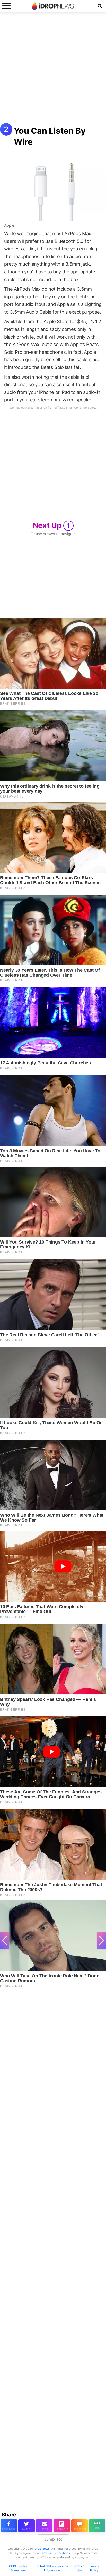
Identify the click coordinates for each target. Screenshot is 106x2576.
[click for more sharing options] (97, 2526)
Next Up (51, 525)
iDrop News (42, 2549)
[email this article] (44, 2526)
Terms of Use (79, 2568)
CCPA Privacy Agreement (18, 2568)
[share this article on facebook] (9, 2526)
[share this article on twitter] (27, 2526)
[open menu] (6, 6)
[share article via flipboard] (62, 2526)
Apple (9, 225)
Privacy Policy (94, 2568)
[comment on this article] (80, 2526)
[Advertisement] (53, 70)
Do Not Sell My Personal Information (52, 2568)
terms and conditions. (56, 2553)
